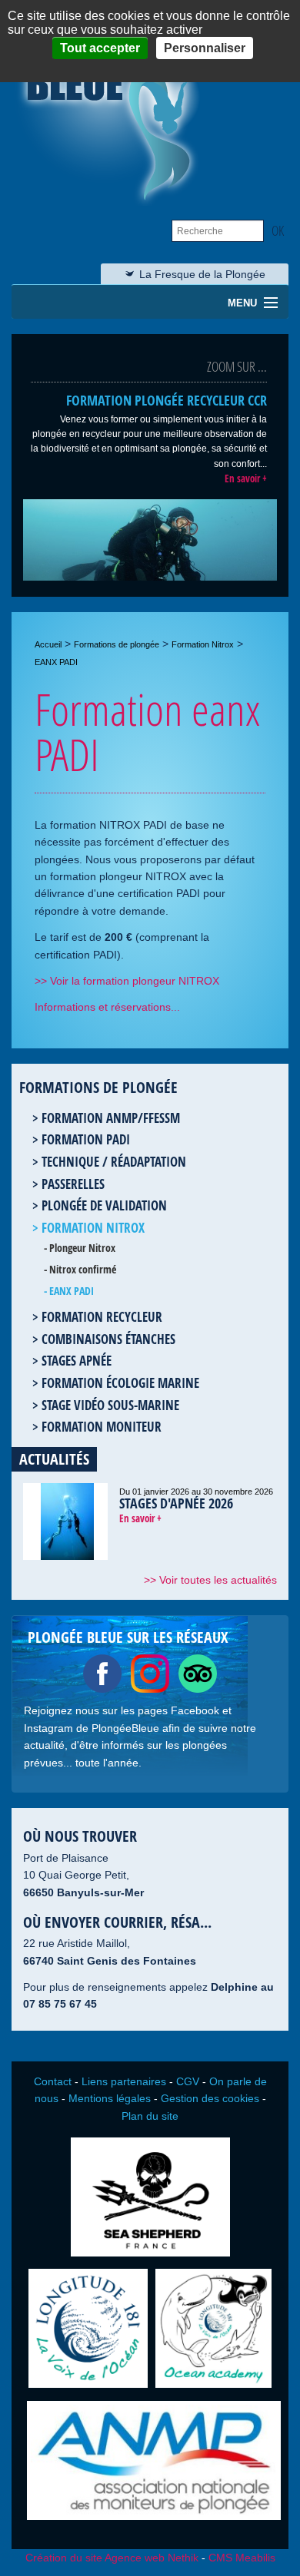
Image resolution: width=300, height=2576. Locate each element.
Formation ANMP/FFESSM (111, 1118)
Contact (53, 2081)
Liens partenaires (124, 2081)
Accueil (48, 644)
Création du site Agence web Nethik (112, 2558)
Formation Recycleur (102, 1317)
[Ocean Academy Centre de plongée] (213, 2388)
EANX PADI (72, 1291)
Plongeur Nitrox (82, 1248)
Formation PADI (86, 1139)
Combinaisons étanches (108, 1339)
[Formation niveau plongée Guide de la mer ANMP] (154, 2520)
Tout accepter (100, 48)
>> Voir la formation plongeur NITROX (127, 981)
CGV (188, 2081)
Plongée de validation (104, 1205)
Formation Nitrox (203, 644)
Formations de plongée (117, 644)
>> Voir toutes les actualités (210, 1580)
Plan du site (150, 2116)
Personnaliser (205, 48)
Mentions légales (110, 2098)
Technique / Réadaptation (114, 1162)
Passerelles (73, 1184)
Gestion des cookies (210, 2098)
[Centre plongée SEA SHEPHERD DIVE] (150, 2256)
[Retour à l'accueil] (113, 202)
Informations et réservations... (107, 1007)
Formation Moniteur (102, 1427)
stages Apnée (77, 1361)
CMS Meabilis (242, 2558)
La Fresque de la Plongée (202, 274)
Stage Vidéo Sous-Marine (110, 1405)
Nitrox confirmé (83, 1269)
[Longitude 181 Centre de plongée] (88, 2388)
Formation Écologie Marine (120, 1383)
